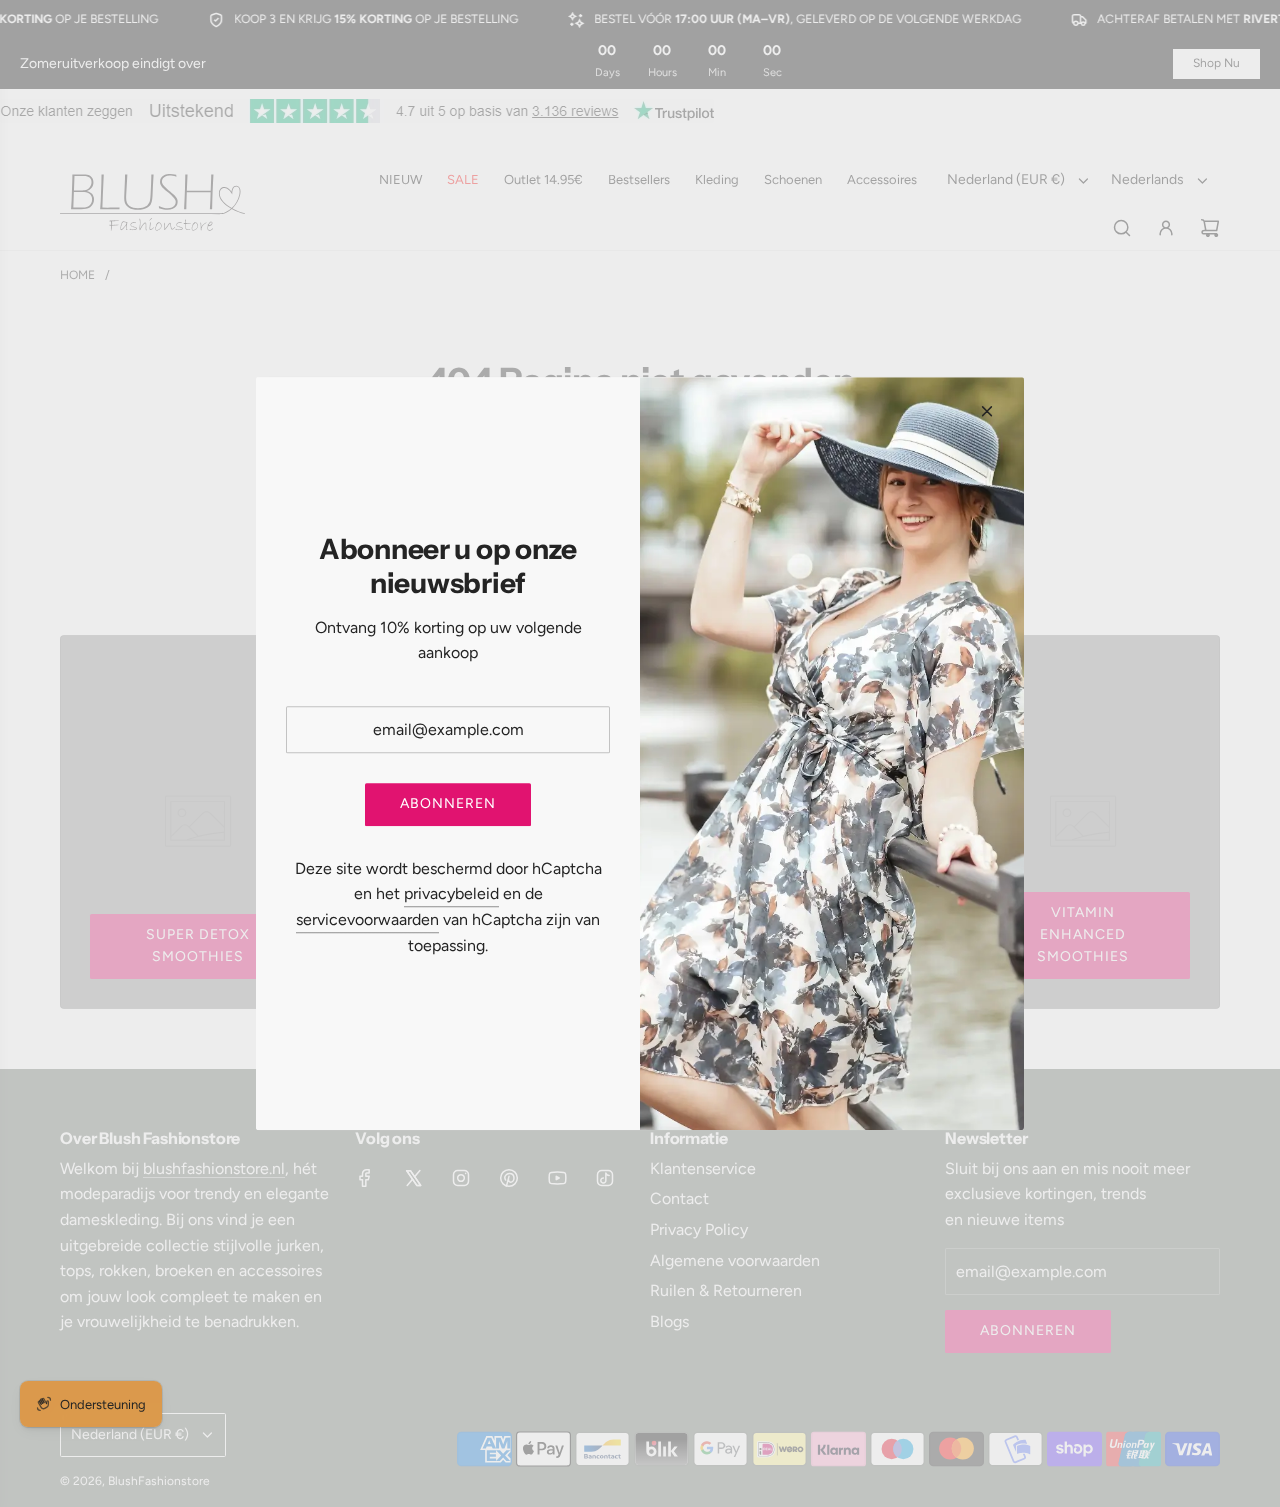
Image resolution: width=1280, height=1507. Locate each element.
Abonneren (448, 804)
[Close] (987, 411)
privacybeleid (451, 894)
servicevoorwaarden (367, 919)
